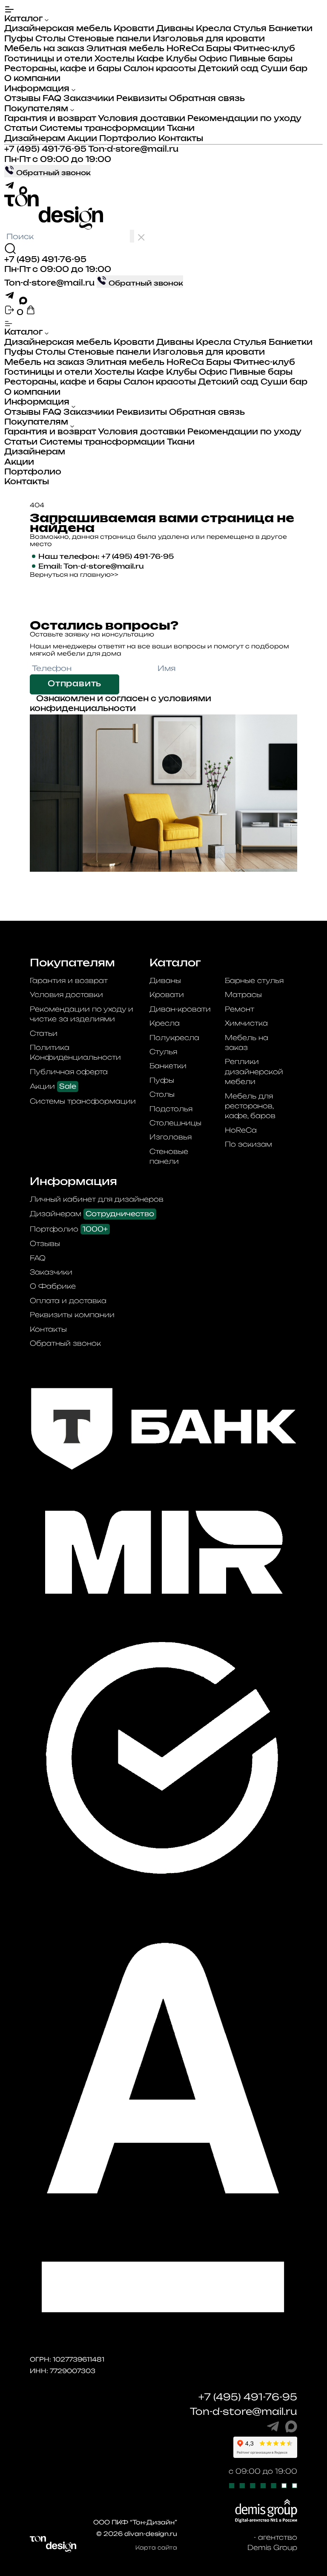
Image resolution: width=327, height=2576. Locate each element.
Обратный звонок (65, 1343)
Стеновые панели (109, 39)
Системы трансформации (102, 129)
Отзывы (22, 99)
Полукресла (174, 1038)
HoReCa (185, 49)
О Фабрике (53, 1286)
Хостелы (115, 59)
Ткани (181, 129)
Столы (50, 39)
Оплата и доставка (68, 1301)
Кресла (214, 29)
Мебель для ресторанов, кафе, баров (250, 1106)
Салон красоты (160, 69)
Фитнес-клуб (264, 49)
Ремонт (240, 1009)
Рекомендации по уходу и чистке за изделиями (82, 1014)
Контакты (181, 139)
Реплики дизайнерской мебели (254, 1071)
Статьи (21, 129)
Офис (213, 59)
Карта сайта (156, 2547)
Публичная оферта (69, 1072)
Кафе (150, 59)
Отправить (75, 684)
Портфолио (128, 139)
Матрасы (243, 995)
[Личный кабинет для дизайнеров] (10, 313)
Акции (82, 139)
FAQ (52, 99)
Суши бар (284, 69)
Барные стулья (254, 980)
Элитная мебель (125, 49)
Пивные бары (261, 59)
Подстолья (171, 1109)
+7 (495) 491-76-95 (45, 150)
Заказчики (89, 99)
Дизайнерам (35, 139)
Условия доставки (142, 119)
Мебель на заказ (44, 49)
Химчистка (246, 1023)
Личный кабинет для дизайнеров (97, 1199)
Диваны (175, 29)
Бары (219, 49)
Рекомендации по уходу (244, 119)
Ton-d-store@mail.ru (133, 150)
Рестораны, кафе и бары (63, 69)
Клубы (181, 59)
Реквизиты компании (72, 1315)
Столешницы (175, 1123)
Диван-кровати (180, 1009)
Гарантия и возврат (50, 119)
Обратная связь (207, 99)
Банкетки (291, 29)
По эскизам (248, 1144)
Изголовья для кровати (209, 39)
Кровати (134, 29)
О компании (32, 79)
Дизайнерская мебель (58, 29)
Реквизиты (142, 99)
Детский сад (228, 69)
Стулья (250, 29)
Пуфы (19, 39)
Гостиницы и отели (48, 59)
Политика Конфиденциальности (75, 1052)
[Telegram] (12, 189)
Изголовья (171, 1137)
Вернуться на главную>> (74, 574)
